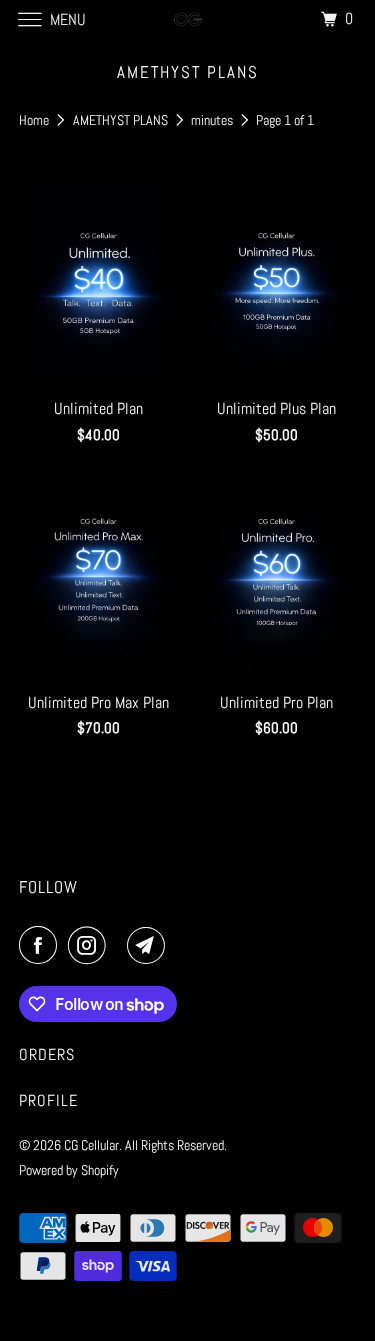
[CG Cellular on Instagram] (91, 945)
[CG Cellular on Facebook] (42, 945)
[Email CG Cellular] (150, 945)
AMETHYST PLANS (122, 120)
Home (35, 120)
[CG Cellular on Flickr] (121, 945)
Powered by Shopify (69, 1170)
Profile (48, 1100)
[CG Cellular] (188, 19)
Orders (47, 1054)
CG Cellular (91, 1145)
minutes (213, 120)
